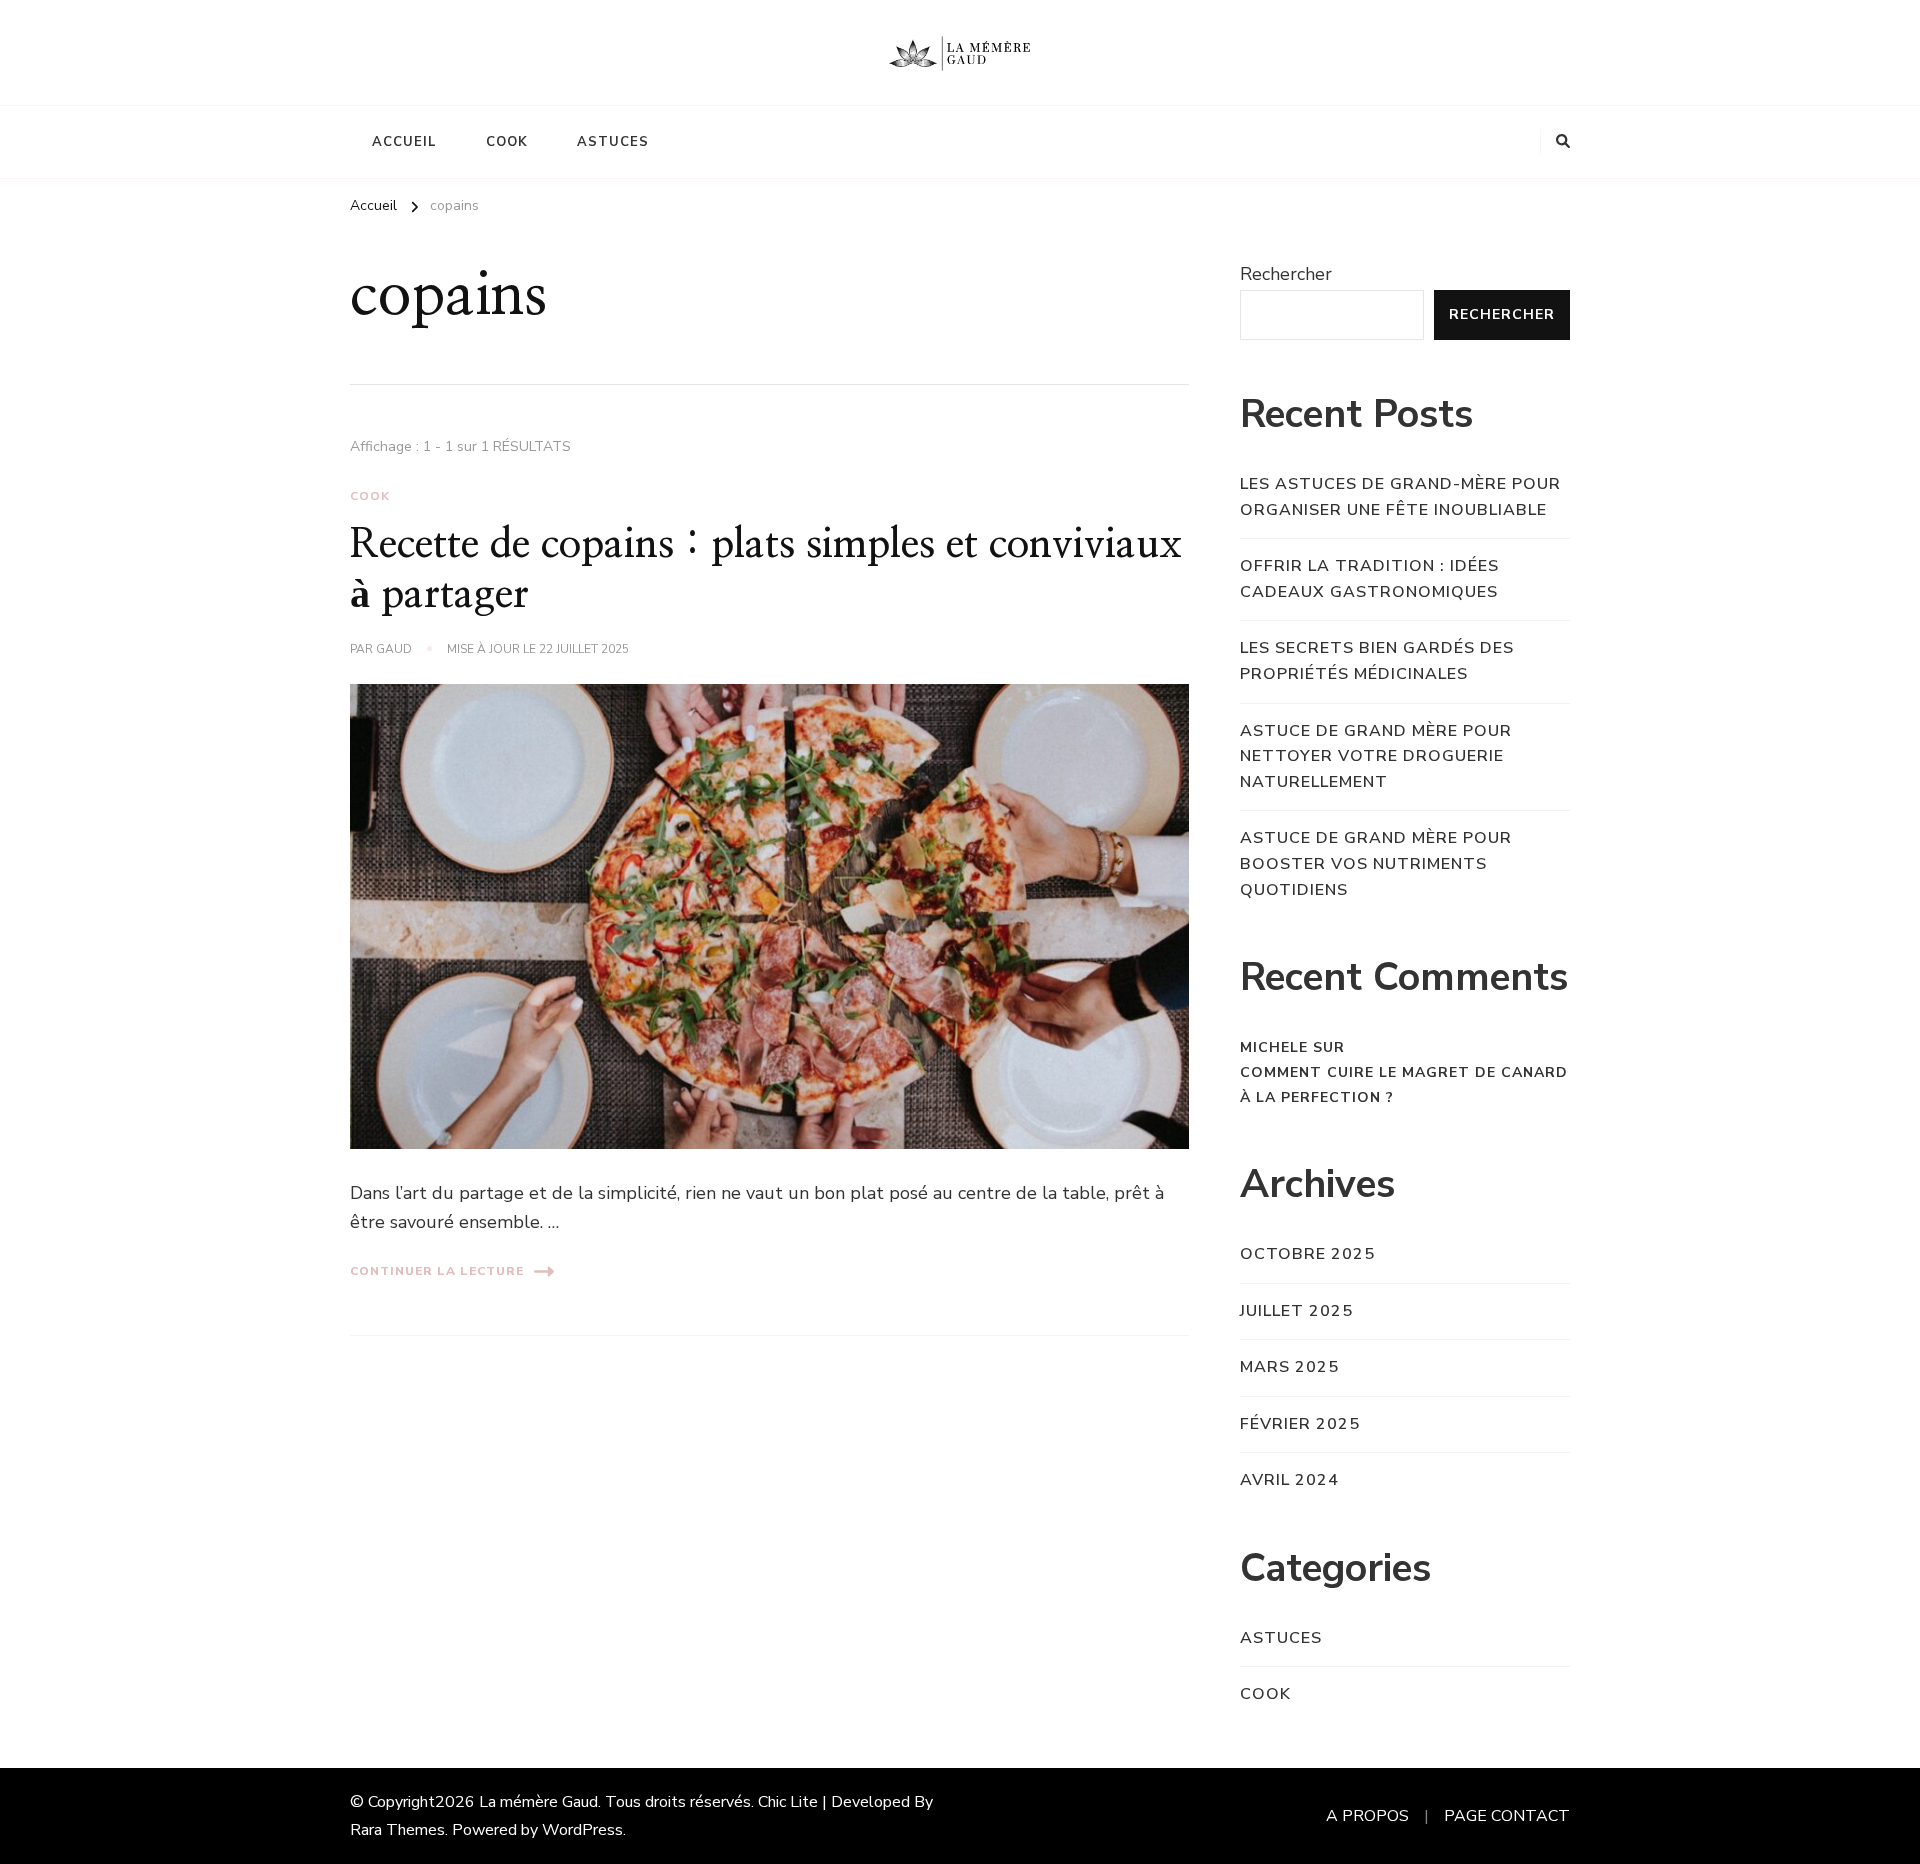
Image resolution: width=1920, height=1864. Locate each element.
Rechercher (1286, 274)
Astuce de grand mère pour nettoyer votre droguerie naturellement (1376, 756)
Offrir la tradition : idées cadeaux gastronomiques (1369, 579)
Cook (507, 142)
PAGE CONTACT (1507, 1816)
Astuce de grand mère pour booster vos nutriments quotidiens (1376, 863)
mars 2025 (1289, 1367)
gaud (394, 649)
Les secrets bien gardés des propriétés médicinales (1377, 661)
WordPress (582, 1830)
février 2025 (1300, 1424)
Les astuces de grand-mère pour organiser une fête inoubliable (1400, 497)
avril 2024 (1289, 1480)
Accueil (404, 142)
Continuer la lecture (437, 1271)
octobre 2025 (1307, 1254)
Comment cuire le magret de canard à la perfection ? (1404, 1085)
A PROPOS (1367, 1816)
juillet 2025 (1296, 1311)
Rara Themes (397, 1830)
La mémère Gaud (538, 1802)
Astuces (613, 142)
